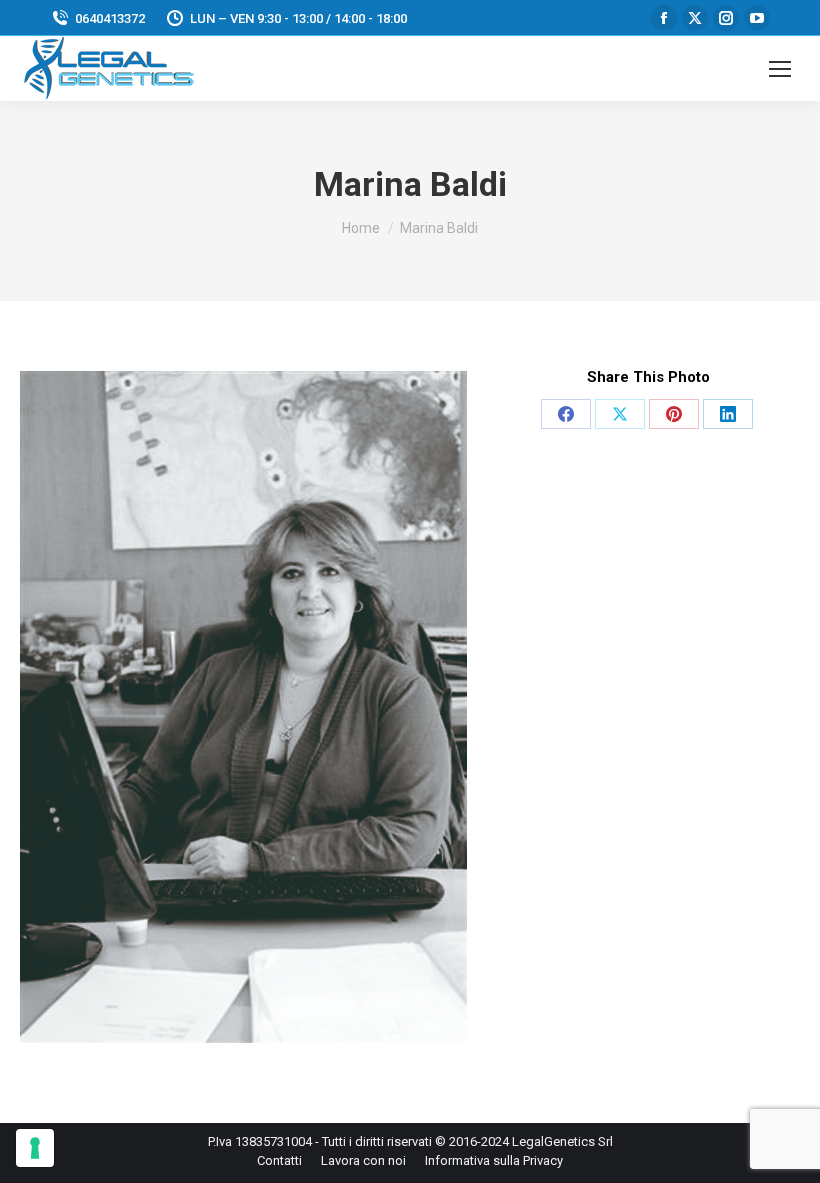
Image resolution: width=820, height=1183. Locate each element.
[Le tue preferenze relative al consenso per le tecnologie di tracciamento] (35, 1148)
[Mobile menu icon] (780, 69)
